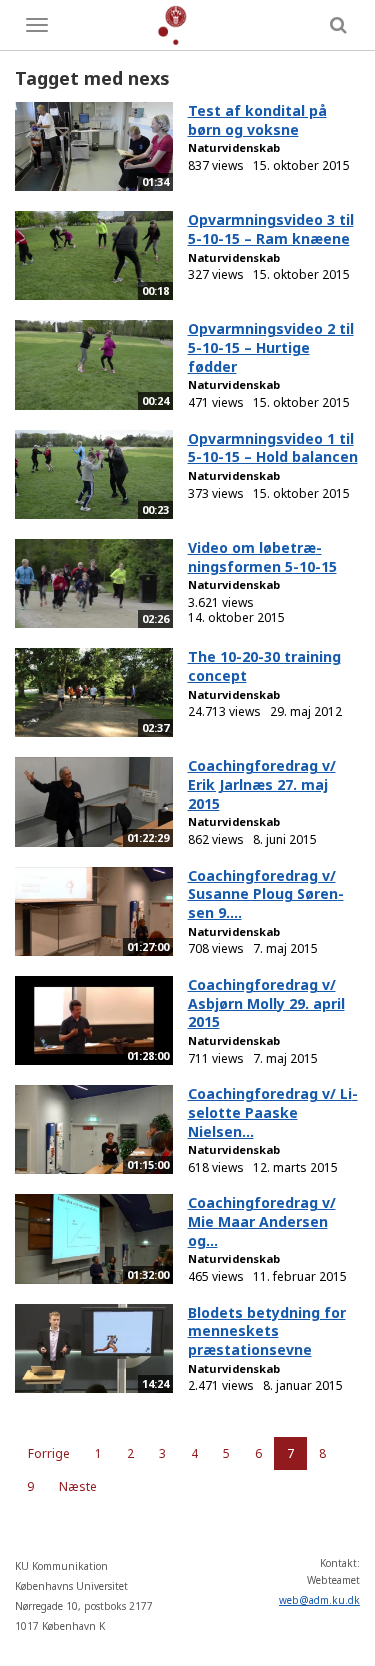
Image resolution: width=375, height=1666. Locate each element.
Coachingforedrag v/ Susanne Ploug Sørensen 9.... (266, 894)
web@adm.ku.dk (319, 1600)
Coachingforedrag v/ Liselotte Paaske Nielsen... (273, 1112)
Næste (78, 1486)
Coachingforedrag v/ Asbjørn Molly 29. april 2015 (266, 1003)
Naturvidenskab (234, 147)
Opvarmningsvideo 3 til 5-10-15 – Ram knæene (271, 229)
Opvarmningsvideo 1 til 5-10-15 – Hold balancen (273, 448)
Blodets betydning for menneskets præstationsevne (267, 1331)
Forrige (49, 1453)
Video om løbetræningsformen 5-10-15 (262, 557)
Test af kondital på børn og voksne (257, 120)
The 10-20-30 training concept (264, 666)
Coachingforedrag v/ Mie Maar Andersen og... (262, 1221)
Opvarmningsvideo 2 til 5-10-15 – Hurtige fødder (271, 347)
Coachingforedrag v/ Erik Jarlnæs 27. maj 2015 (262, 784)
